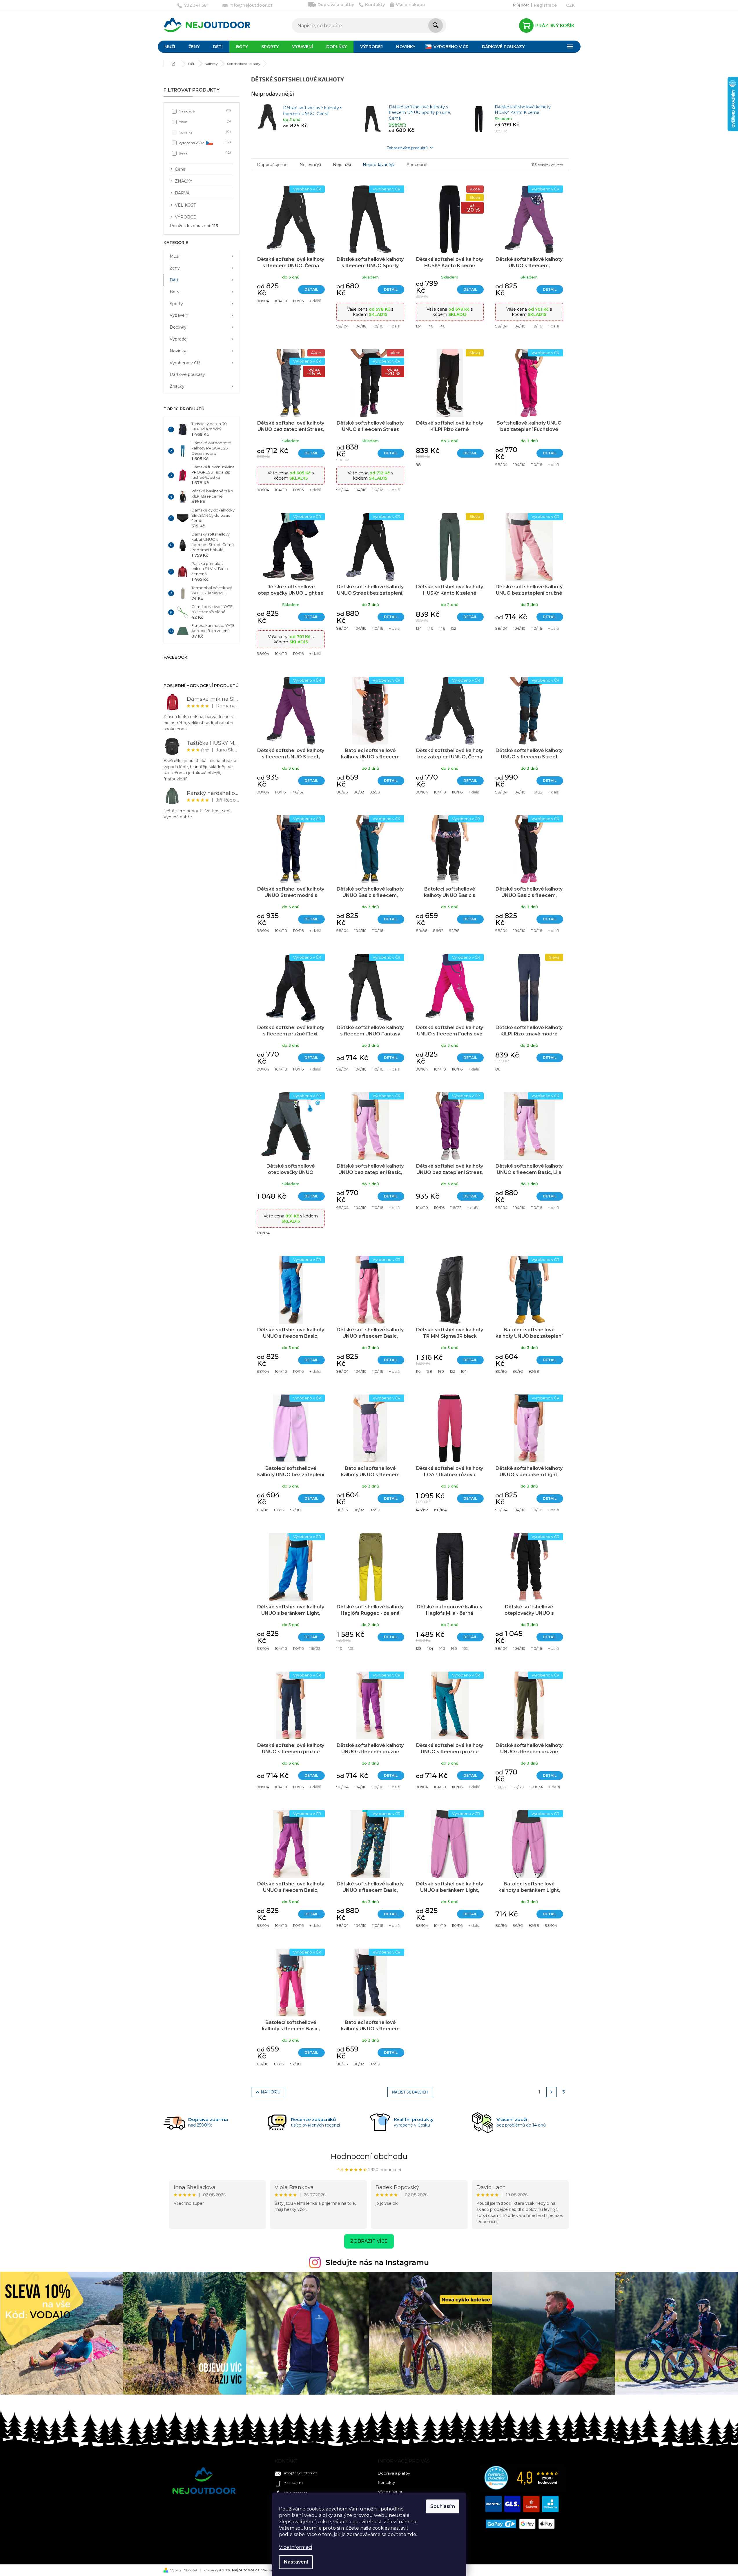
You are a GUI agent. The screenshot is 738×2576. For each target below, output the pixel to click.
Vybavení (179, 315)
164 (464, 1371)
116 (418, 1371)
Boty (175, 292)
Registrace (545, 5)
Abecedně (417, 165)
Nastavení (296, 2562)
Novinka (204, 132)
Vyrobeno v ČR (204, 142)
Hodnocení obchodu (369, 2156)
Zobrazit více (369, 2241)
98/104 (263, 301)
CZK (570, 5)
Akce (204, 121)
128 (429, 1371)
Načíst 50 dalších (410, 2092)
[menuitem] (170, 47)
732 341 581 (293, 2483)
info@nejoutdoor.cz (301, 2473)
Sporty (176, 304)
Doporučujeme (272, 165)
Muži (174, 256)
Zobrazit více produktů (407, 148)
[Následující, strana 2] (552, 2092)
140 (430, 326)
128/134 (263, 1233)
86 (498, 1069)
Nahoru (271, 2092)
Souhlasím (443, 2506)
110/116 (298, 301)
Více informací (296, 2547)
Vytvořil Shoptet (184, 2570)
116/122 (537, 792)
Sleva (204, 153)
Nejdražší (342, 165)
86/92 (359, 792)
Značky (177, 386)
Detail (311, 289)
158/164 (440, 1510)
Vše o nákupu (410, 5)
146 (442, 326)
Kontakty (375, 5)
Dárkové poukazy (187, 374)
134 (419, 326)
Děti (174, 280)
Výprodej (179, 339)
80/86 (342, 792)
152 (454, 628)
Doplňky (178, 327)
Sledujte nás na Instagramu (377, 2262)
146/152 (298, 792)
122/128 (518, 1787)
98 (418, 465)
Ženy (175, 268)
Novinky (178, 351)
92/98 (375, 792)
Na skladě (204, 111)
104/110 (281, 301)
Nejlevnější (310, 165)
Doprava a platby (336, 5)
